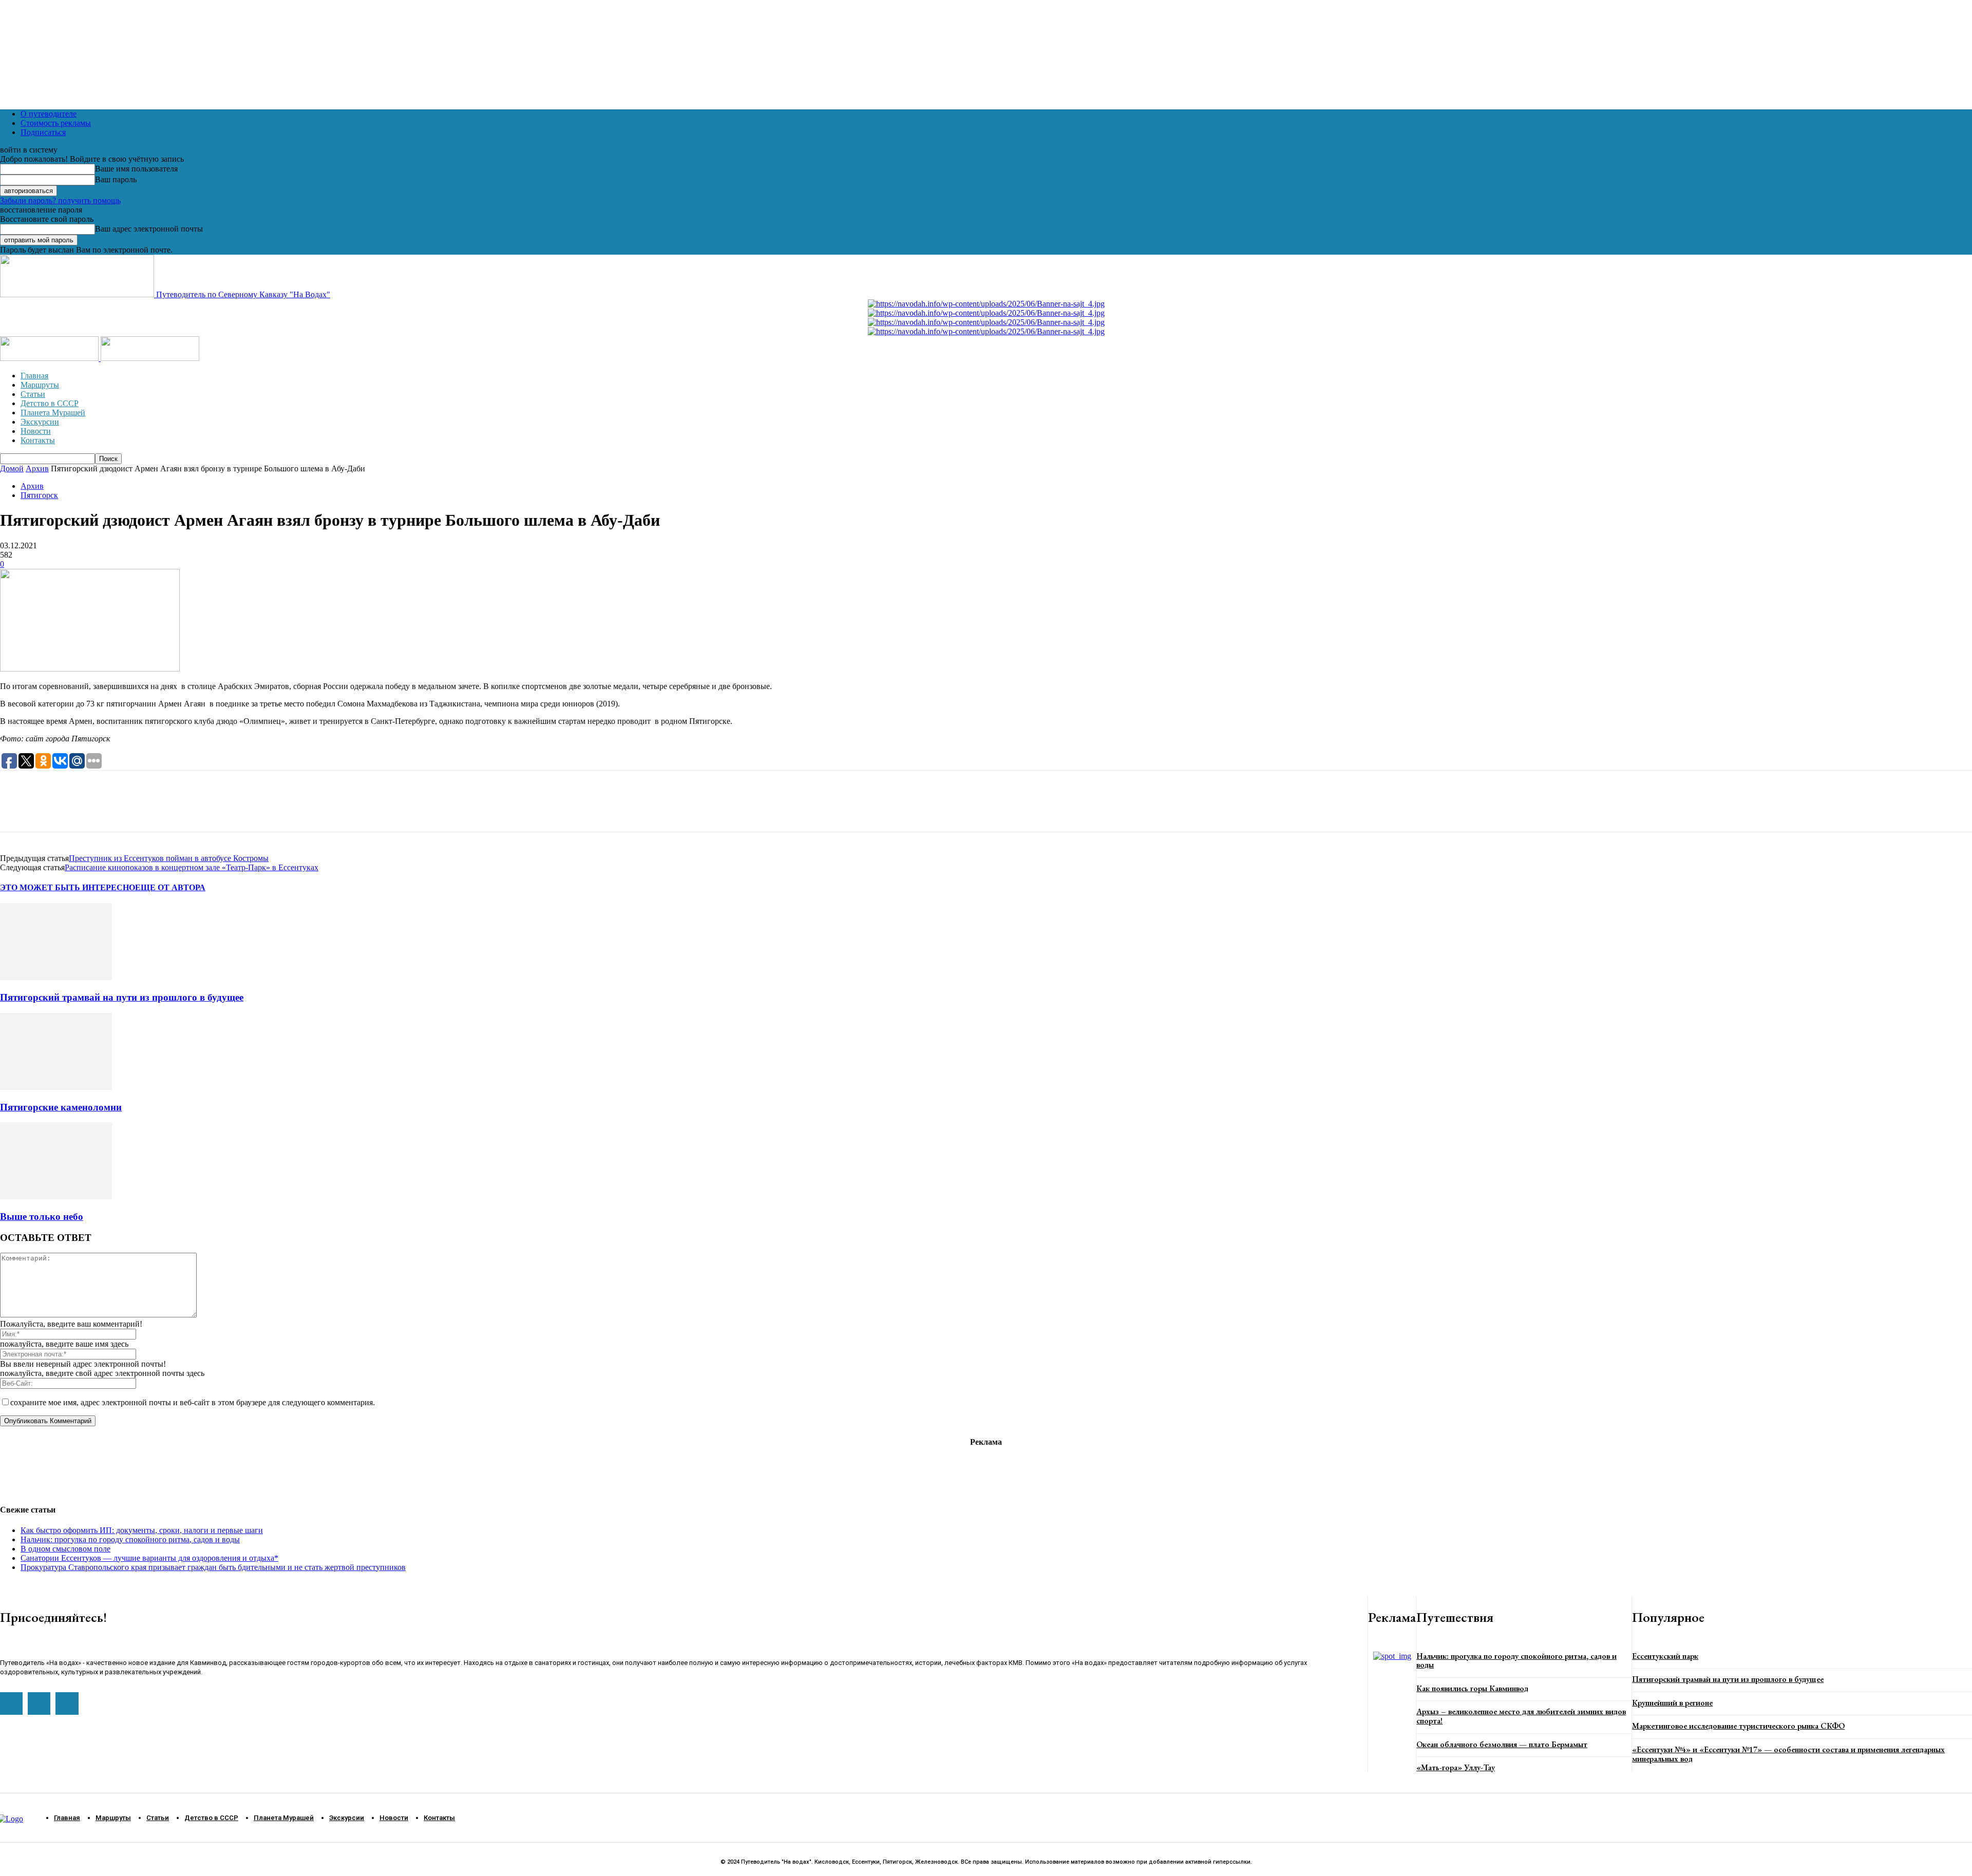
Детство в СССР (50, 403)
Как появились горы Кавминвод (1472, 1688)
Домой (12, 468)
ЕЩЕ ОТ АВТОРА (170, 887)
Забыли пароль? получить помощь (60, 200)
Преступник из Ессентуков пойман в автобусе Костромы (169, 858)
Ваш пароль (116, 179)
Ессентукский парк (1665, 1656)
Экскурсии (40, 422)
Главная (34, 376)
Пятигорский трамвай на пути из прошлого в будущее (122, 997)
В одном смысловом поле (65, 1549)
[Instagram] (39, 1703)
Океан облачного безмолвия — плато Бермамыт (1502, 1744)
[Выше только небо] (56, 1197)
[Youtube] (11, 1703)
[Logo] (50, 358)
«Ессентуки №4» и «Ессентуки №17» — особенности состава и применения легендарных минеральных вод (1788, 1754)
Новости (36, 431)
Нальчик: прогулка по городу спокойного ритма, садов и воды (130, 1539)
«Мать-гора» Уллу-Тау (1456, 1767)
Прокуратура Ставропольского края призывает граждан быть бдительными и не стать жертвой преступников (213, 1567)
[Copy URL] (126, 810)
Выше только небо (42, 1217)
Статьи (33, 394)
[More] (164, 810)
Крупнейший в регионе (1672, 1703)
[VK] (90, 810)
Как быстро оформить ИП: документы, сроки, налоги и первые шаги (142, 1530)
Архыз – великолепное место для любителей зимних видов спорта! (1521, 1716)
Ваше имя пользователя (136, 169)
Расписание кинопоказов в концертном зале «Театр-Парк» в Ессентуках (192, 867)
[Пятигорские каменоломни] (56, 1087)
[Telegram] (54, 810)
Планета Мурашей (53, 413)
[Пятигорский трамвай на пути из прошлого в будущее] (56, 977)
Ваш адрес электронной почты (149, 229)
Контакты (38, 440)
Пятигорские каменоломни (61, 1107)
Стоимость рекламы (56, 123)
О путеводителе (49, 114)
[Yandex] (67, 1703)
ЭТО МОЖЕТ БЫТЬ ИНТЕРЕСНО (68, 887)
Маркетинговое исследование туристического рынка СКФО (1738, 1726)
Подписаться (43, 132)
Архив (37, 468)
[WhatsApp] (17, 810)
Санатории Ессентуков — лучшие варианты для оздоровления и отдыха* (149, 1558)
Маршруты (40, 385)
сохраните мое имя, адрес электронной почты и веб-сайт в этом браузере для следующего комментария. (193, 1402)
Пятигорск (39, 495)
